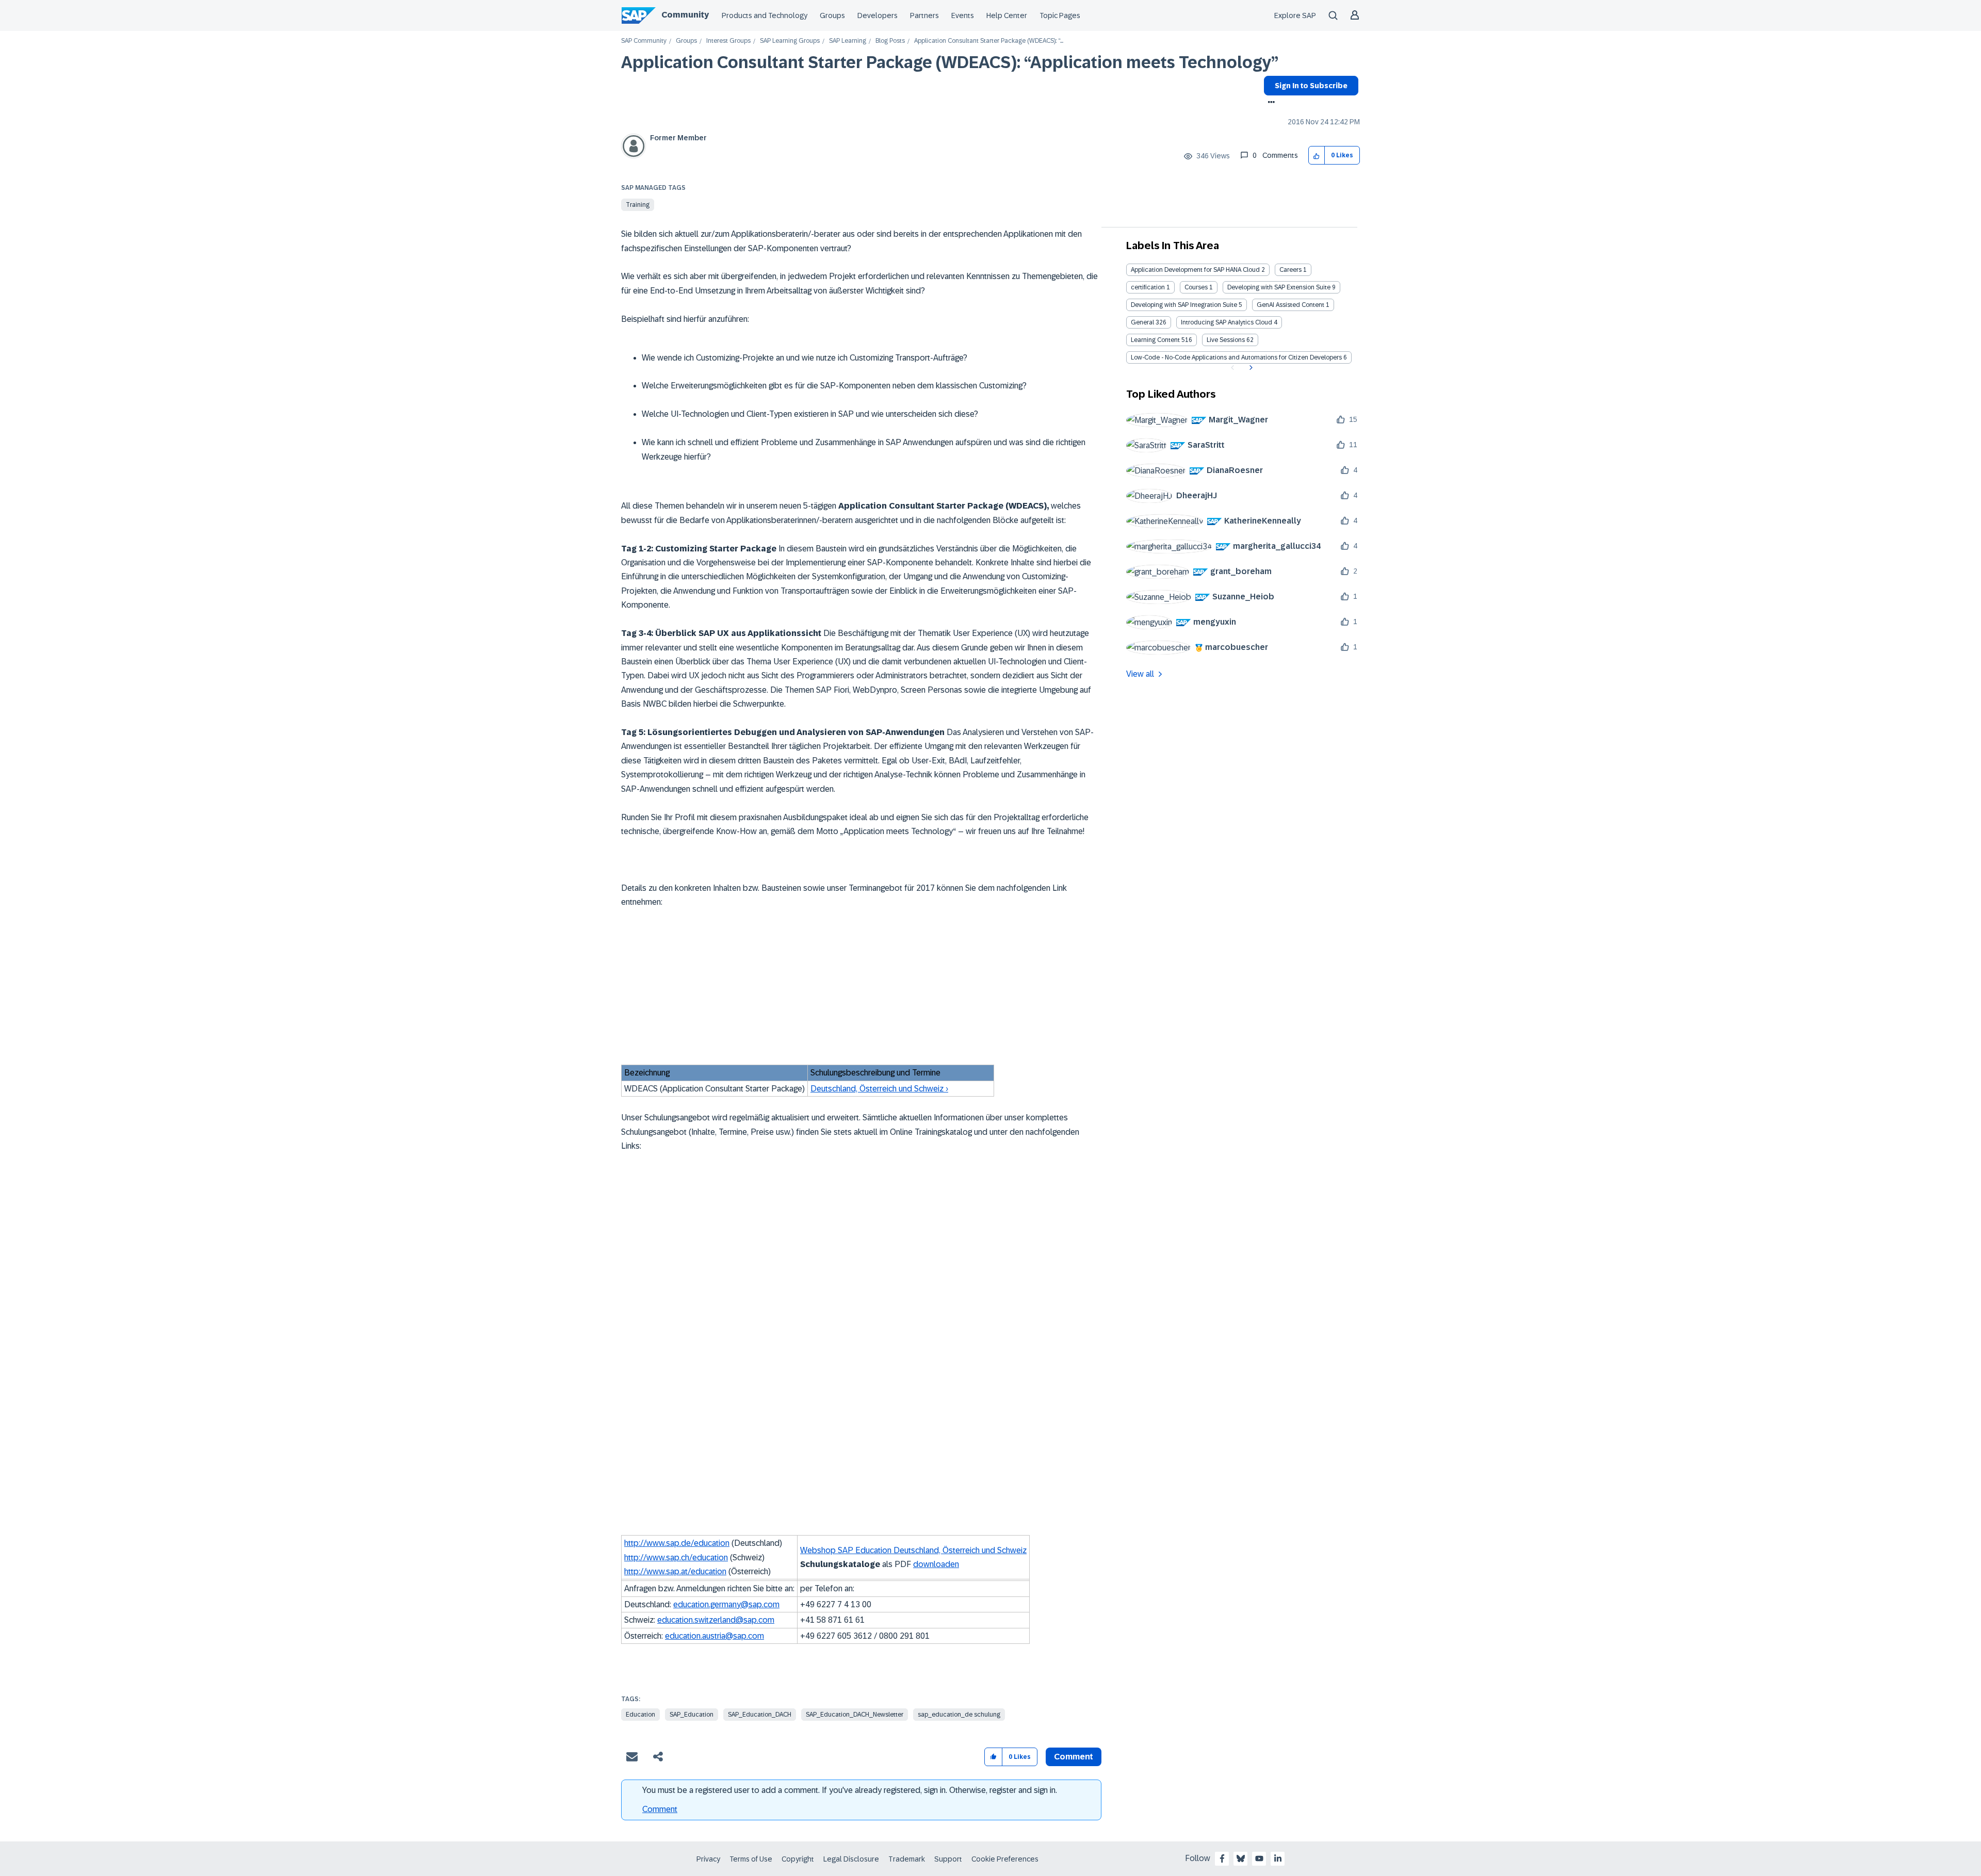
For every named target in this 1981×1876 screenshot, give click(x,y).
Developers (878, 15)
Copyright (798, 1859)
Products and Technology (765, 15)
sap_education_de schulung (959, 1715)
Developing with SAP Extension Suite (1279, 287)
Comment (660, 1809)
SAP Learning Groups (790, 41)
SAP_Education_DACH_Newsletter (855, 1715)
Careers (1290, 270)
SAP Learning (848, 41)
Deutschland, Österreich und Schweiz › (879, 1089)
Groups (832, 15)
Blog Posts (890, 41)
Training (638, 205)
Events (963, 15)
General (1142, 322)
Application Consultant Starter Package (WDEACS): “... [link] (989, 41)
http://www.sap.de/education (677, 1543)
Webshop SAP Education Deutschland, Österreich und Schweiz (913, 1550)
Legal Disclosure (851, 1859)
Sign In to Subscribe (1311, 86)
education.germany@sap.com (726, 1604)
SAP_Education (692, 1715)
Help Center (1007, 15)
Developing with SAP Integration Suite (1184, 305)
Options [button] (1269, 103)
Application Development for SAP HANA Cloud (1195, 270)
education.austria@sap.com (715, 1636)
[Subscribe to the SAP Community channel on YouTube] (1259, 1858)
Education (640, 1715)
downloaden (936, 1564)
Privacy (708, 1859)
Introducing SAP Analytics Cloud (1227, 322)
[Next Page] (1250, 368)
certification (1148, 287)
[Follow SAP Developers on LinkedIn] (1278, 1858)
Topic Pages (1060, 15)
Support (948, 1859)
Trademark (907, 1859)
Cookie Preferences (1005, 1859)
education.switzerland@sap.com (716, 1620)
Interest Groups (728, 41)
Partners (924, 15)
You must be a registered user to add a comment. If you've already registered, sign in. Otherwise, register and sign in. (850, 1790)
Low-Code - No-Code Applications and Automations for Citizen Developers (1236, 357)
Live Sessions (1226, 340)
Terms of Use (751, 1859)
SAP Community (644, 41)
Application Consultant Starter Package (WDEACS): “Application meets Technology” (950, 62)
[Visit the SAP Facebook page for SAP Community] (1222, 1858)
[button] (1317, 156)
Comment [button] (1074, 1757)
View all (1140, 674)
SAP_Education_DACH (760, 1715)
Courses (1196, 287)
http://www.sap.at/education (675, 1571)
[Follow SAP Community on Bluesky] (1241, 1858)
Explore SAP (1295, 15)
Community (685, 15)
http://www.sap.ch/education (676, 1557)
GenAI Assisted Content (1290, 305)
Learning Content (1155, 340)
